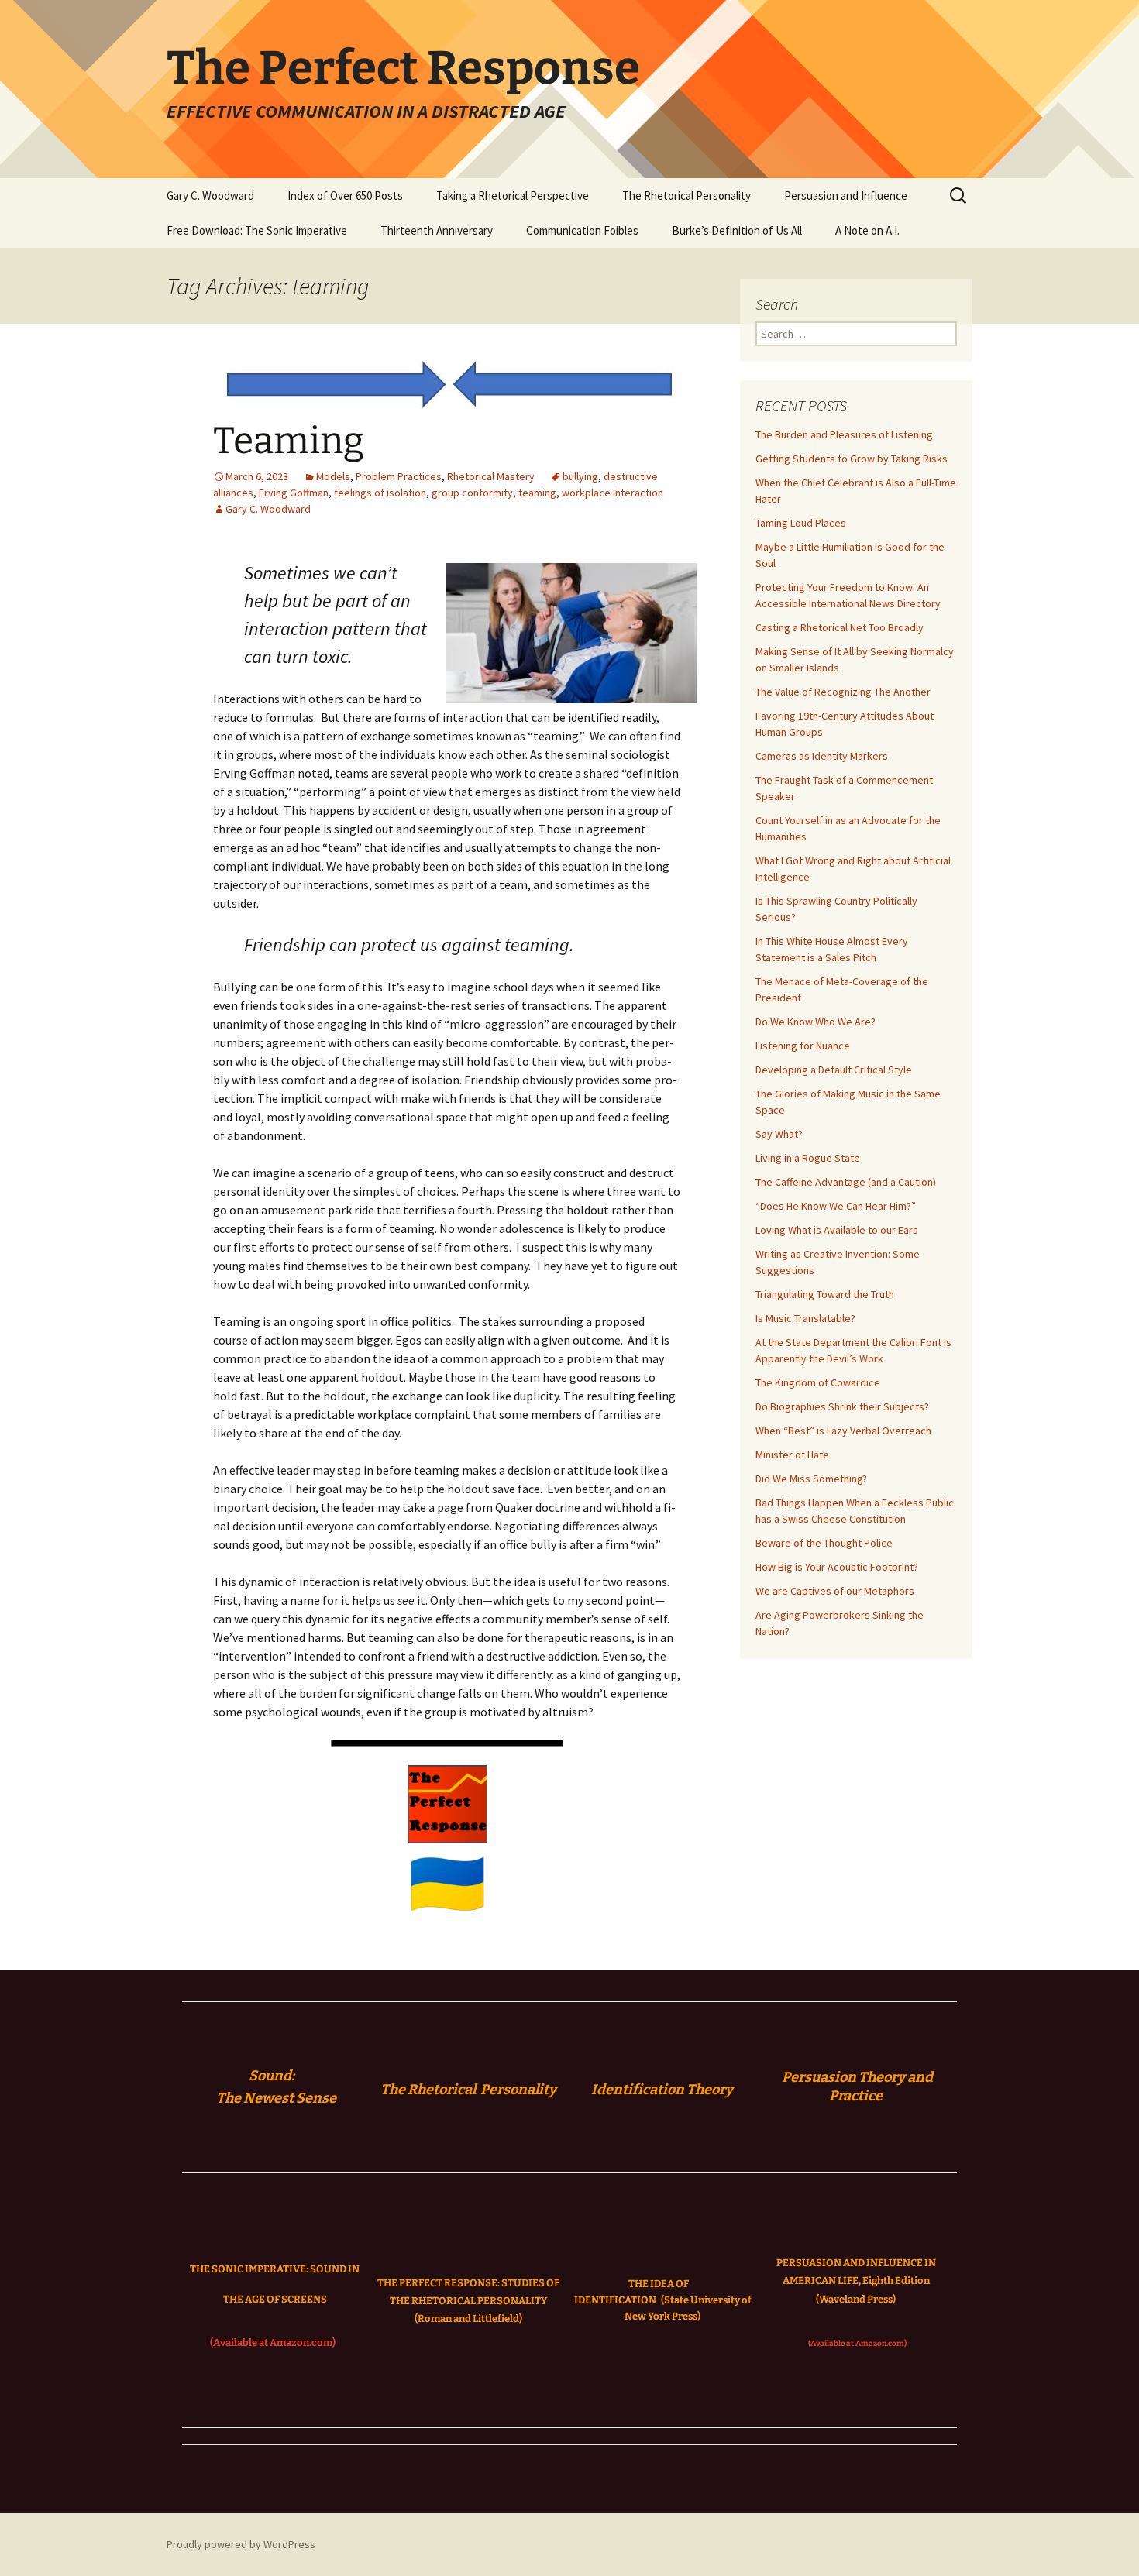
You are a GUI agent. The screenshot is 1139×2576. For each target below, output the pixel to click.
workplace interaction (613, 493)
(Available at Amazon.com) (273, 2342)
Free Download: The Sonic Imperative (257, 230)
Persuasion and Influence (846, 196)
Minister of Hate (792, 1455)
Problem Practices (399, 476)
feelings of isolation (380, 493)
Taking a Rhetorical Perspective (513, 196)
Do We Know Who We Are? (816, 1022)
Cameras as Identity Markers (822, 756)
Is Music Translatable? (805, 1318)
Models (333, 476)
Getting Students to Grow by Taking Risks (852, 459)
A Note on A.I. (867, 230)
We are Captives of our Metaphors (835, 1591)
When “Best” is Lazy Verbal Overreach (843, 1431)
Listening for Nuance (803, 1046)
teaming (537, 493)
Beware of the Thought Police (824, 1543)
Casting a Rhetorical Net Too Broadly (840, 627)
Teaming (289, 441)
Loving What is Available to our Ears (837, 1230)
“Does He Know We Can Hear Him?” (836, 1206)
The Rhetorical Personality (686, 196)
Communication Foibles (582, 230)
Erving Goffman (294, 493)
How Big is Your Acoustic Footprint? (837, 1567)
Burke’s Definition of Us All (737, 230)
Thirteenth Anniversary (437, 230)
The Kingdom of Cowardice (818, 1382)
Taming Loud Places (801, 523)
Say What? (779, 1134)
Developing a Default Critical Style (834, 1070)
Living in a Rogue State (808, 1158)
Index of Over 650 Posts (345, 196)
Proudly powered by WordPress (241, 2544)
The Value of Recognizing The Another (843, 692)
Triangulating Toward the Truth (825, 1294)
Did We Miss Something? (811, 1479)
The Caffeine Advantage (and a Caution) (846, 1182)
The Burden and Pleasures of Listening (844, 434)
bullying (580, 476)
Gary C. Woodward (210, 196)
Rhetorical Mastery (491, 476)
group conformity (472, 493)
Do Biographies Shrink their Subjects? (842, 1406)
